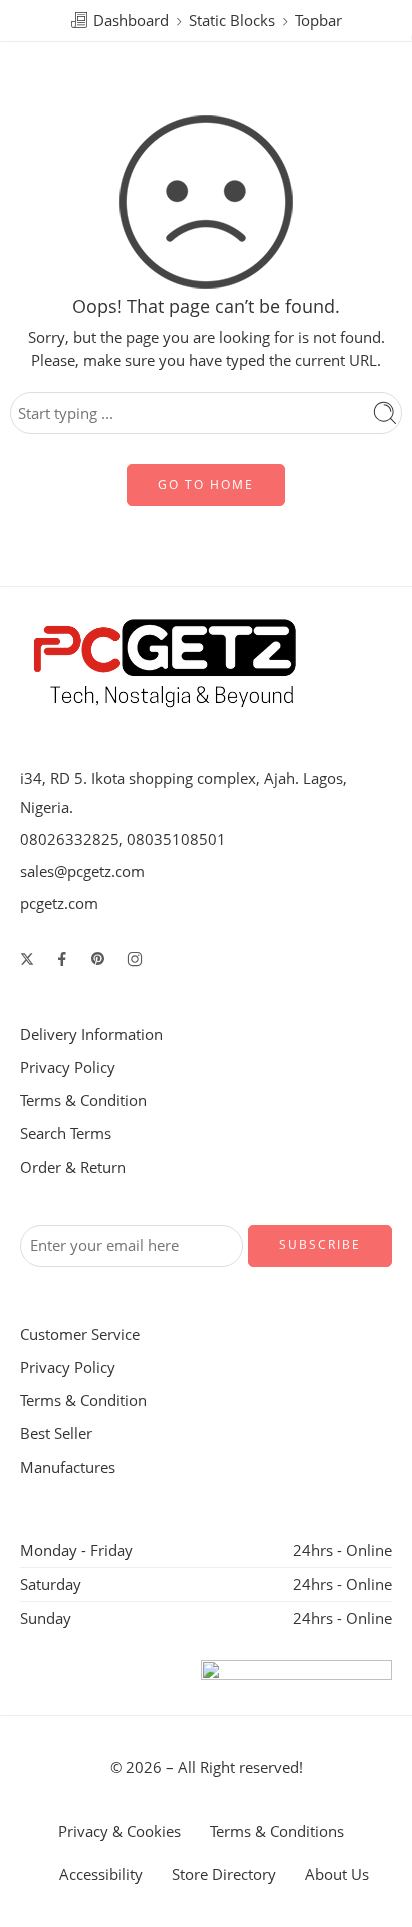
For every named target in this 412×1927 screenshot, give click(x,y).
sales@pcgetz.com (82, 871)
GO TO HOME (206, 484)
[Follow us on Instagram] (135, 959)
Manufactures (67, 1467)
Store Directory (224, 1874)
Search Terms (65, 1133)
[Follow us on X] (27, 959)
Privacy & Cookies (119, 1831)
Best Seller (56, 1433)
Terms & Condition (83, 1100)
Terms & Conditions (277, 1831)
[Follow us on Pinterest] (98, 959)
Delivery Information (91, 1034)
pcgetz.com (59, 903)
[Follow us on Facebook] (62, 959)
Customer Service (80, 1334)
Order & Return (73, 1167)
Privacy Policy (67, 1067)
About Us (337, 1874)
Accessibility (101, 1874)
